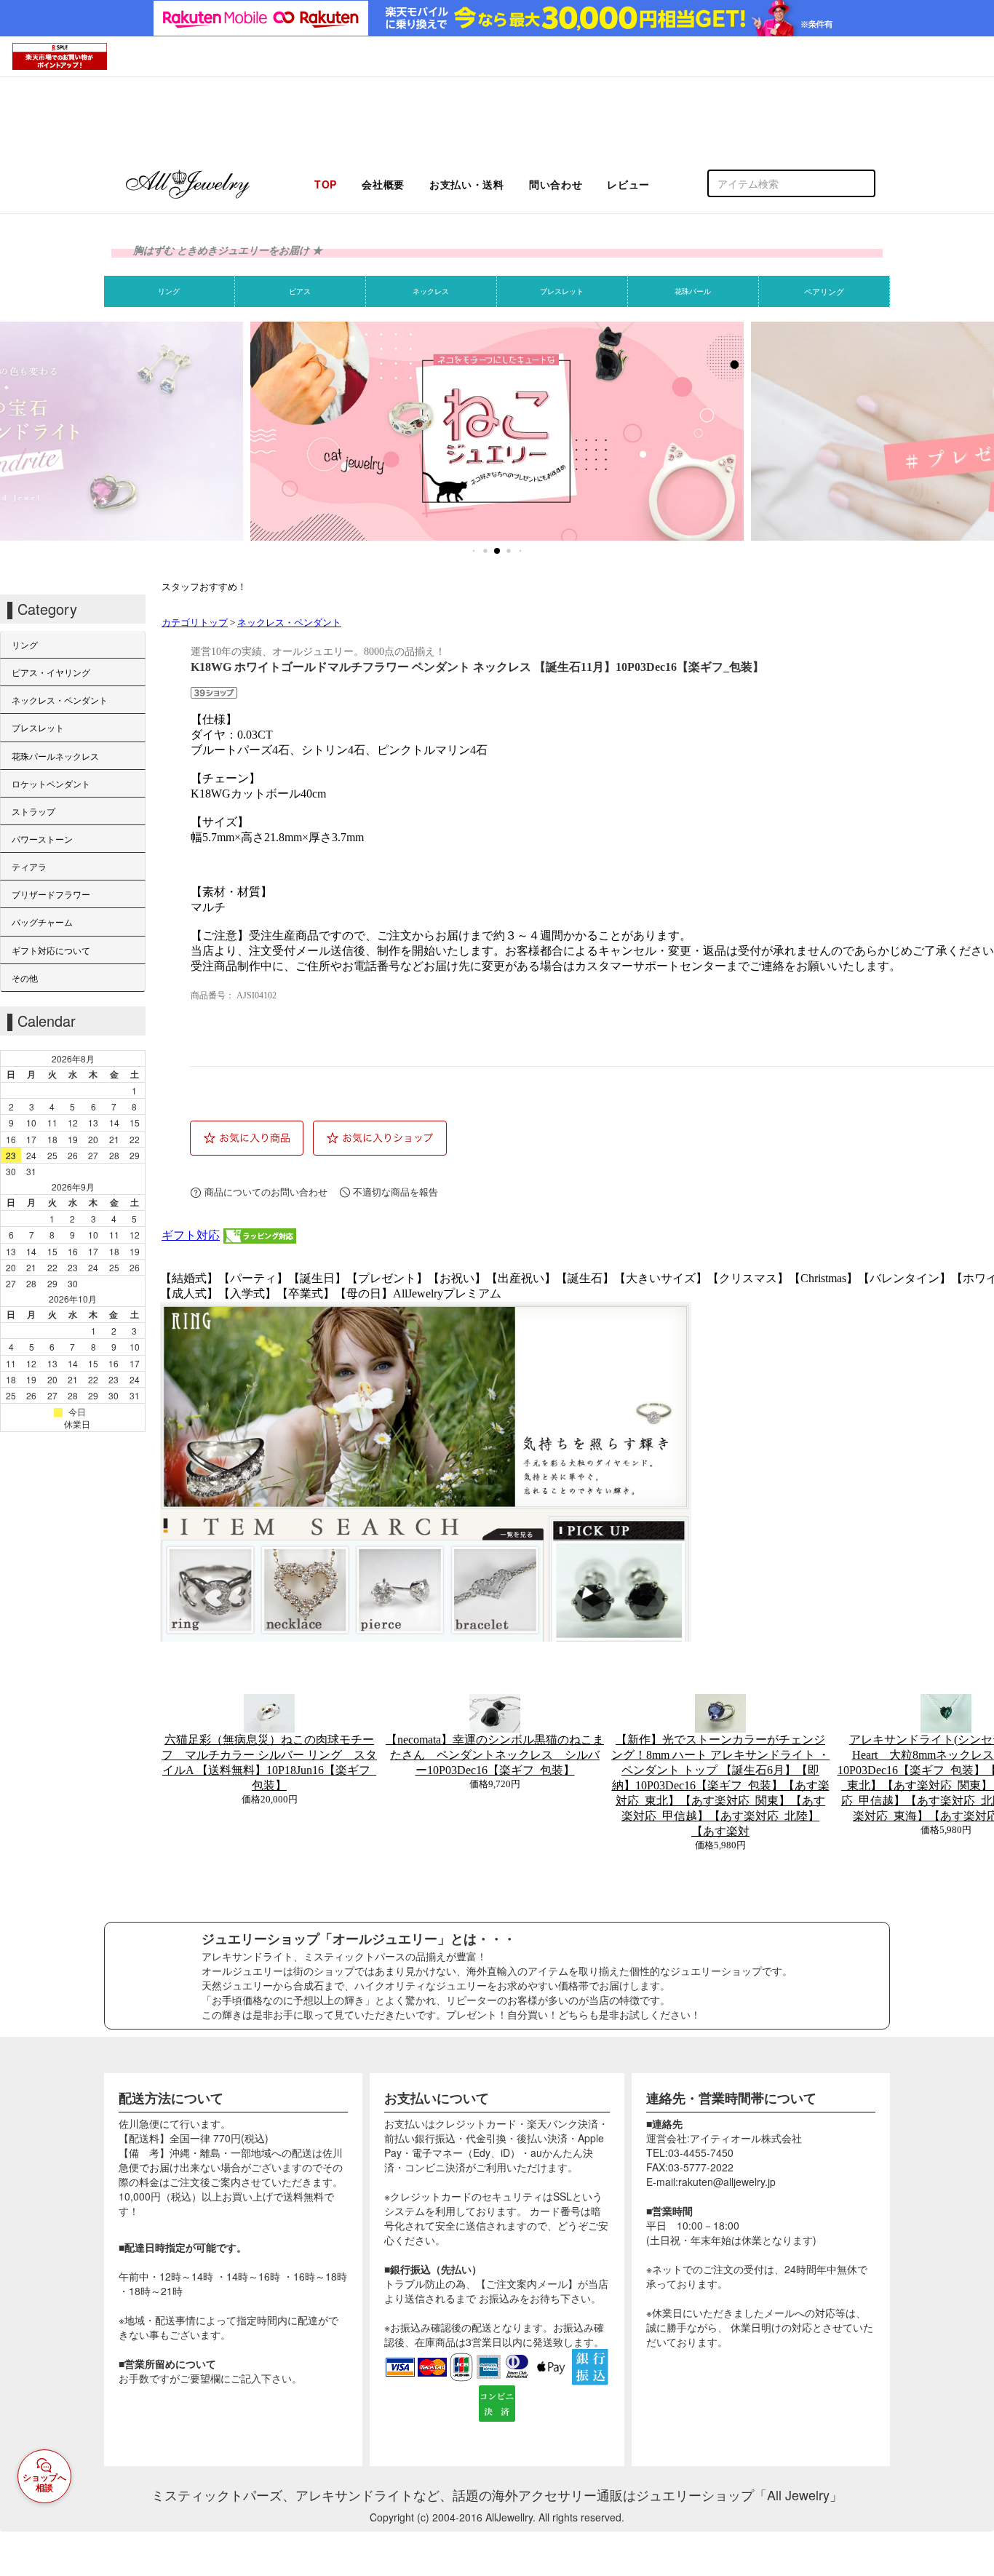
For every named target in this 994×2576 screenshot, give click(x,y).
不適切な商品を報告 (395, 1192)
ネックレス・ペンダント (289, 623)
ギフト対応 (191, 1235)
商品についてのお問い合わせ (266, 1192)
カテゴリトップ (195, 623)
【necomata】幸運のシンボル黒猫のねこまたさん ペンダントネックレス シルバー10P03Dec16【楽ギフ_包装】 (495, 1755)
